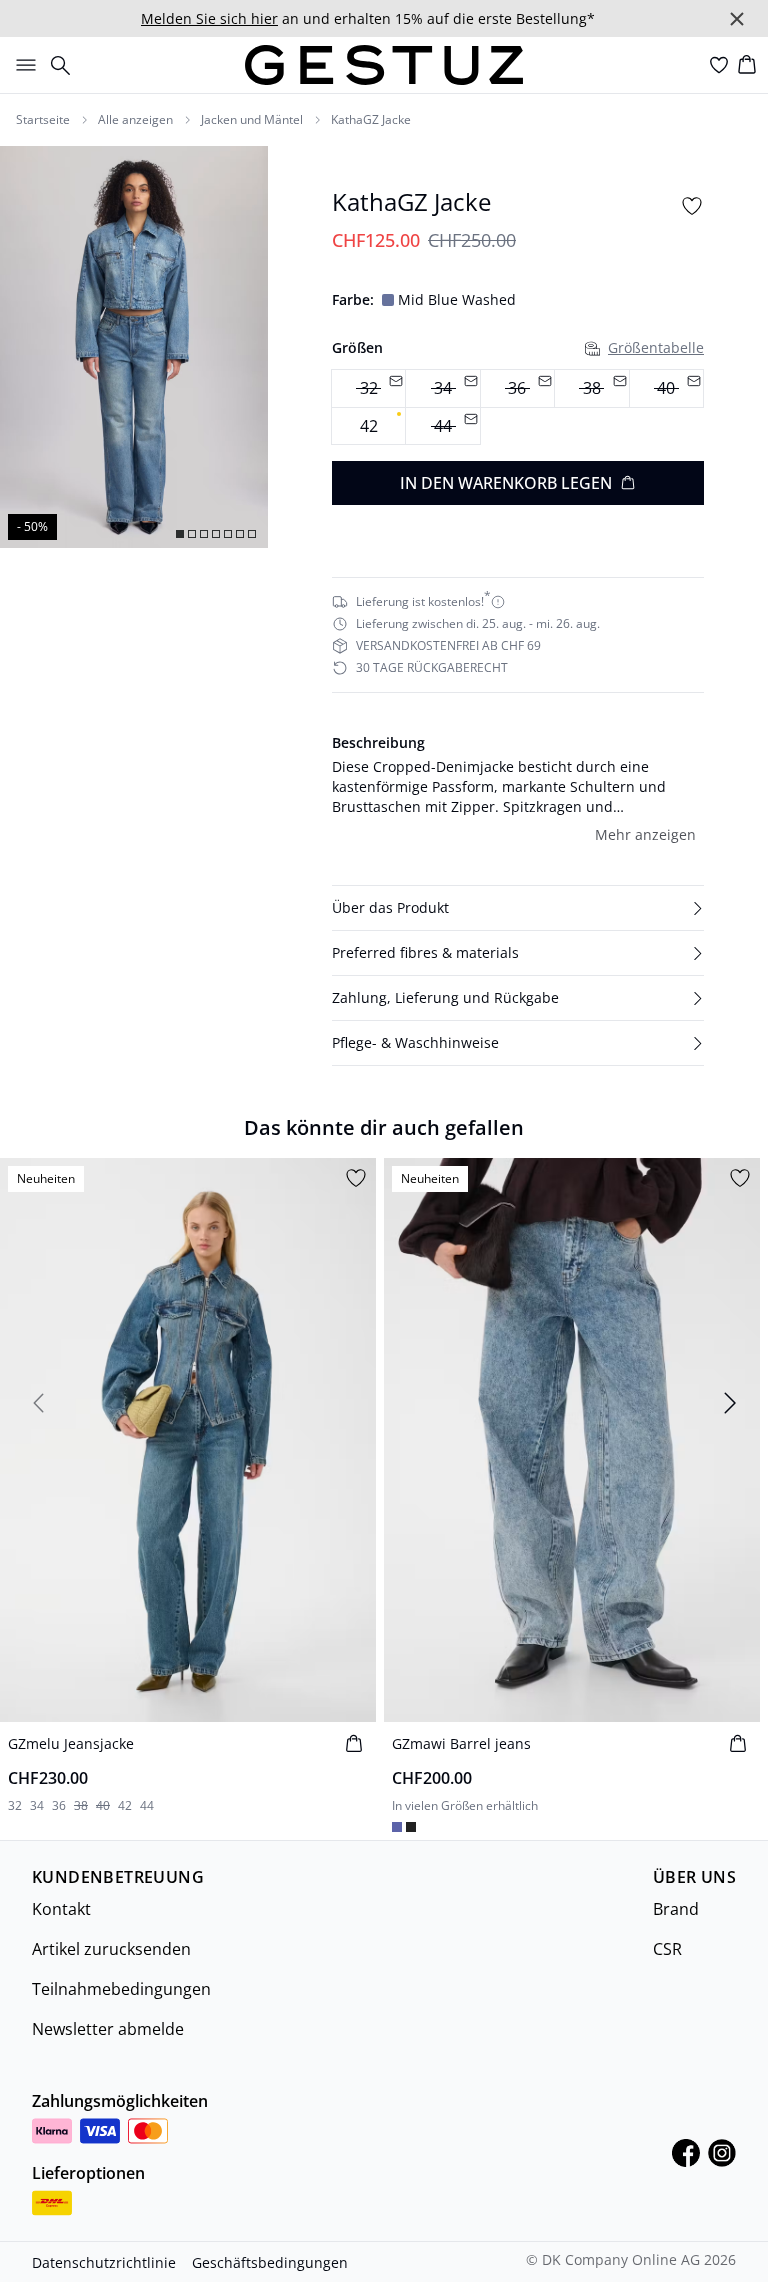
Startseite (43, 120)
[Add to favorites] (692, 206)
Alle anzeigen (135, 120)
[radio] (368, 426)
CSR (667, 1949)
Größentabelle (656, 347)
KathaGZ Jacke (371, 120)
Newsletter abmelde (108, 2029)
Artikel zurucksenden (111, 1949)
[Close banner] (737, 19)
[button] (518, 908)
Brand (676, 1909)
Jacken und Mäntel (252, 120)
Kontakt (61, 1909)
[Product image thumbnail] (180, 534)
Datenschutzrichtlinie (104, 2262)
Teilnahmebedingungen (121, 1989)
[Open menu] (22, 65)
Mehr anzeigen (645, 834)
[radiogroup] (518, 407)
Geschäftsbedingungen (270, 2262)
